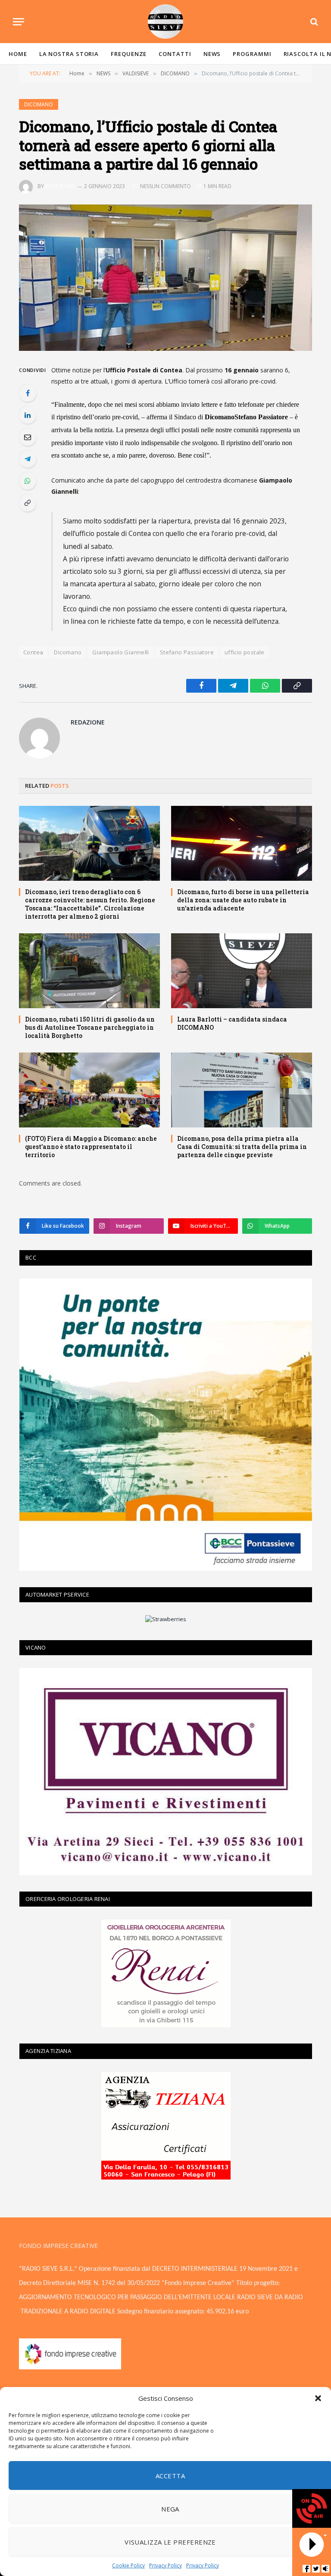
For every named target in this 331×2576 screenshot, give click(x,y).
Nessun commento (165, 186)
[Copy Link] (28, 503)
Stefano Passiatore (187, 652)
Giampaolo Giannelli (120, 652)
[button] (318, 2398)
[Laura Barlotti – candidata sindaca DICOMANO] (242, 971)
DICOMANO (39, 104)
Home (18, 54)
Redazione (60, 186)
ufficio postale (245, 652)
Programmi (252, 54)
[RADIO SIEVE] (165, 22)
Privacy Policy (165, 2565)
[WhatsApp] (28, 481)
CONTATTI (175, 54)
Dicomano (68, 652)
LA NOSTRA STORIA (69, 54)
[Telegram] (28, 459)
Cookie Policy (128, 2565)
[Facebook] (28, 393)
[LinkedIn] (28, 415)
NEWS (212, 54)
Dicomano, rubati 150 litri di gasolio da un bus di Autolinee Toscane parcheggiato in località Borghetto (90, 1027)
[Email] (28, 437)
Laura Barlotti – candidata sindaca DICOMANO (232, 1023)
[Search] (313, 22)
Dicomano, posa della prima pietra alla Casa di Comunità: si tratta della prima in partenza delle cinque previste (242, 1147)
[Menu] (19, 22)
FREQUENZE (129, 54)
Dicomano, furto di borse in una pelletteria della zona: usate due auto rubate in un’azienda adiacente (243, 900)
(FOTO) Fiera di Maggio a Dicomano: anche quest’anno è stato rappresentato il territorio (91, 1147)
